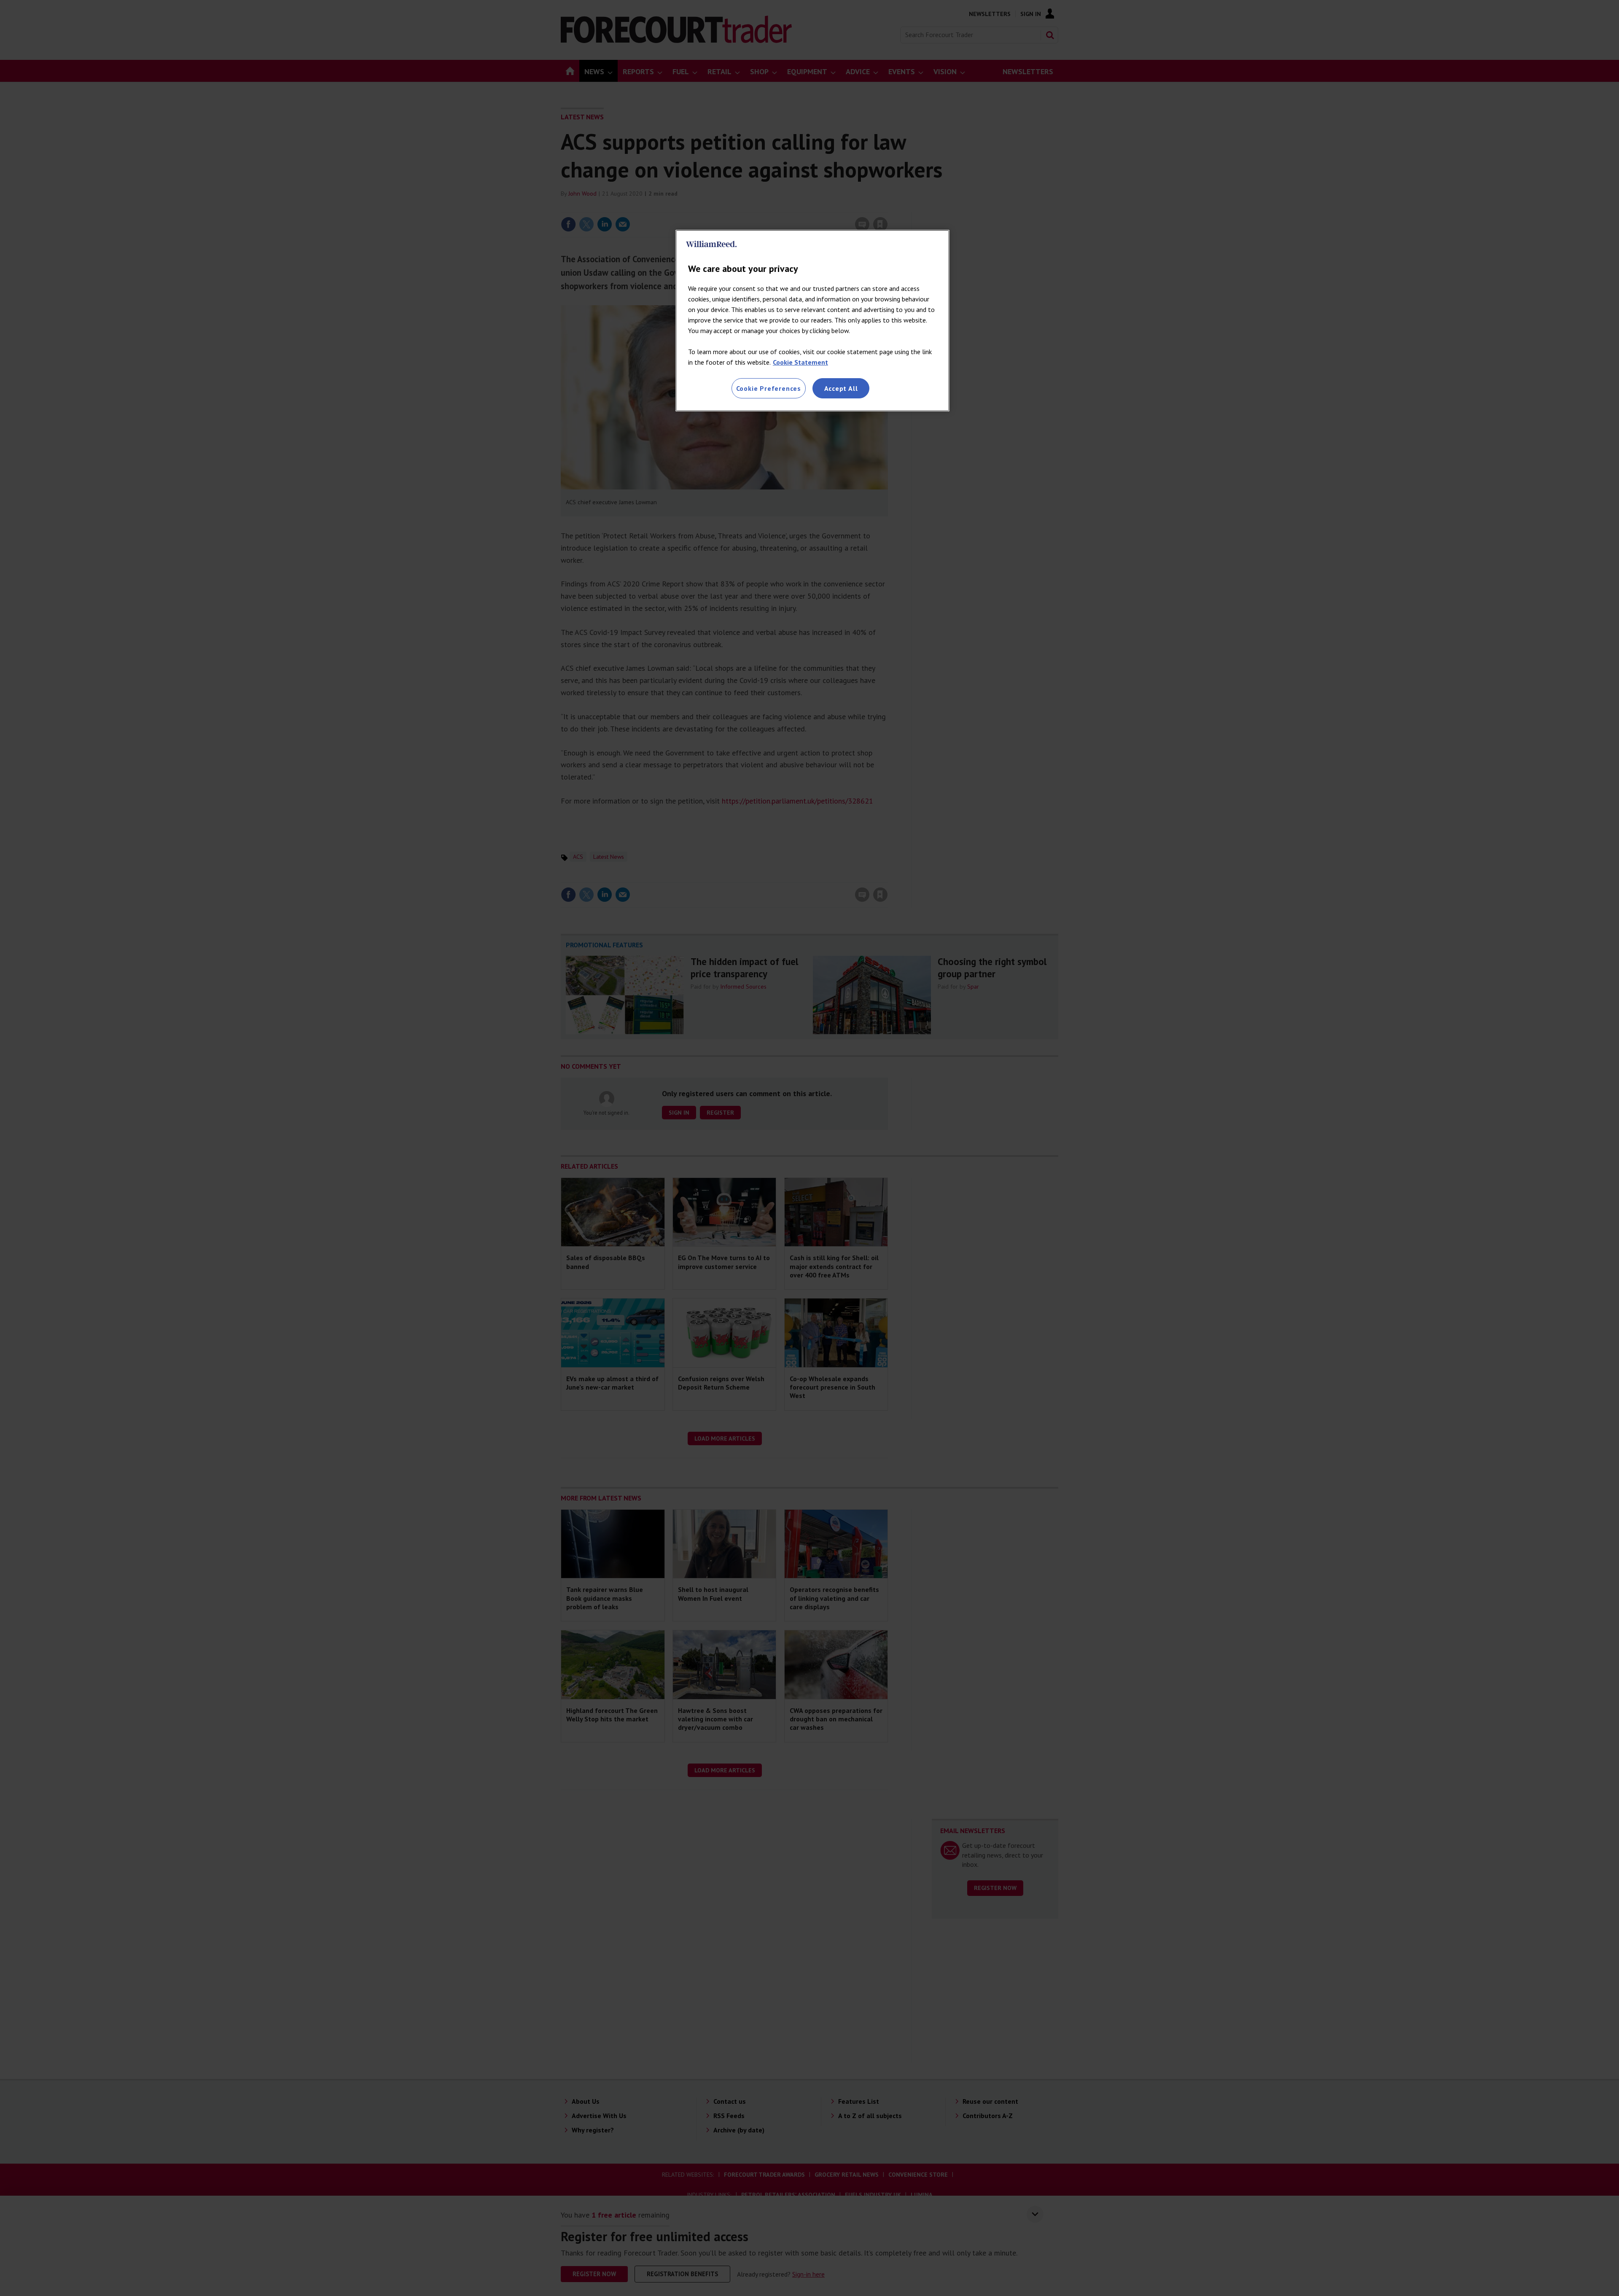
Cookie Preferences (769, 388)
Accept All (841, 388)
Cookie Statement (800, 362)
